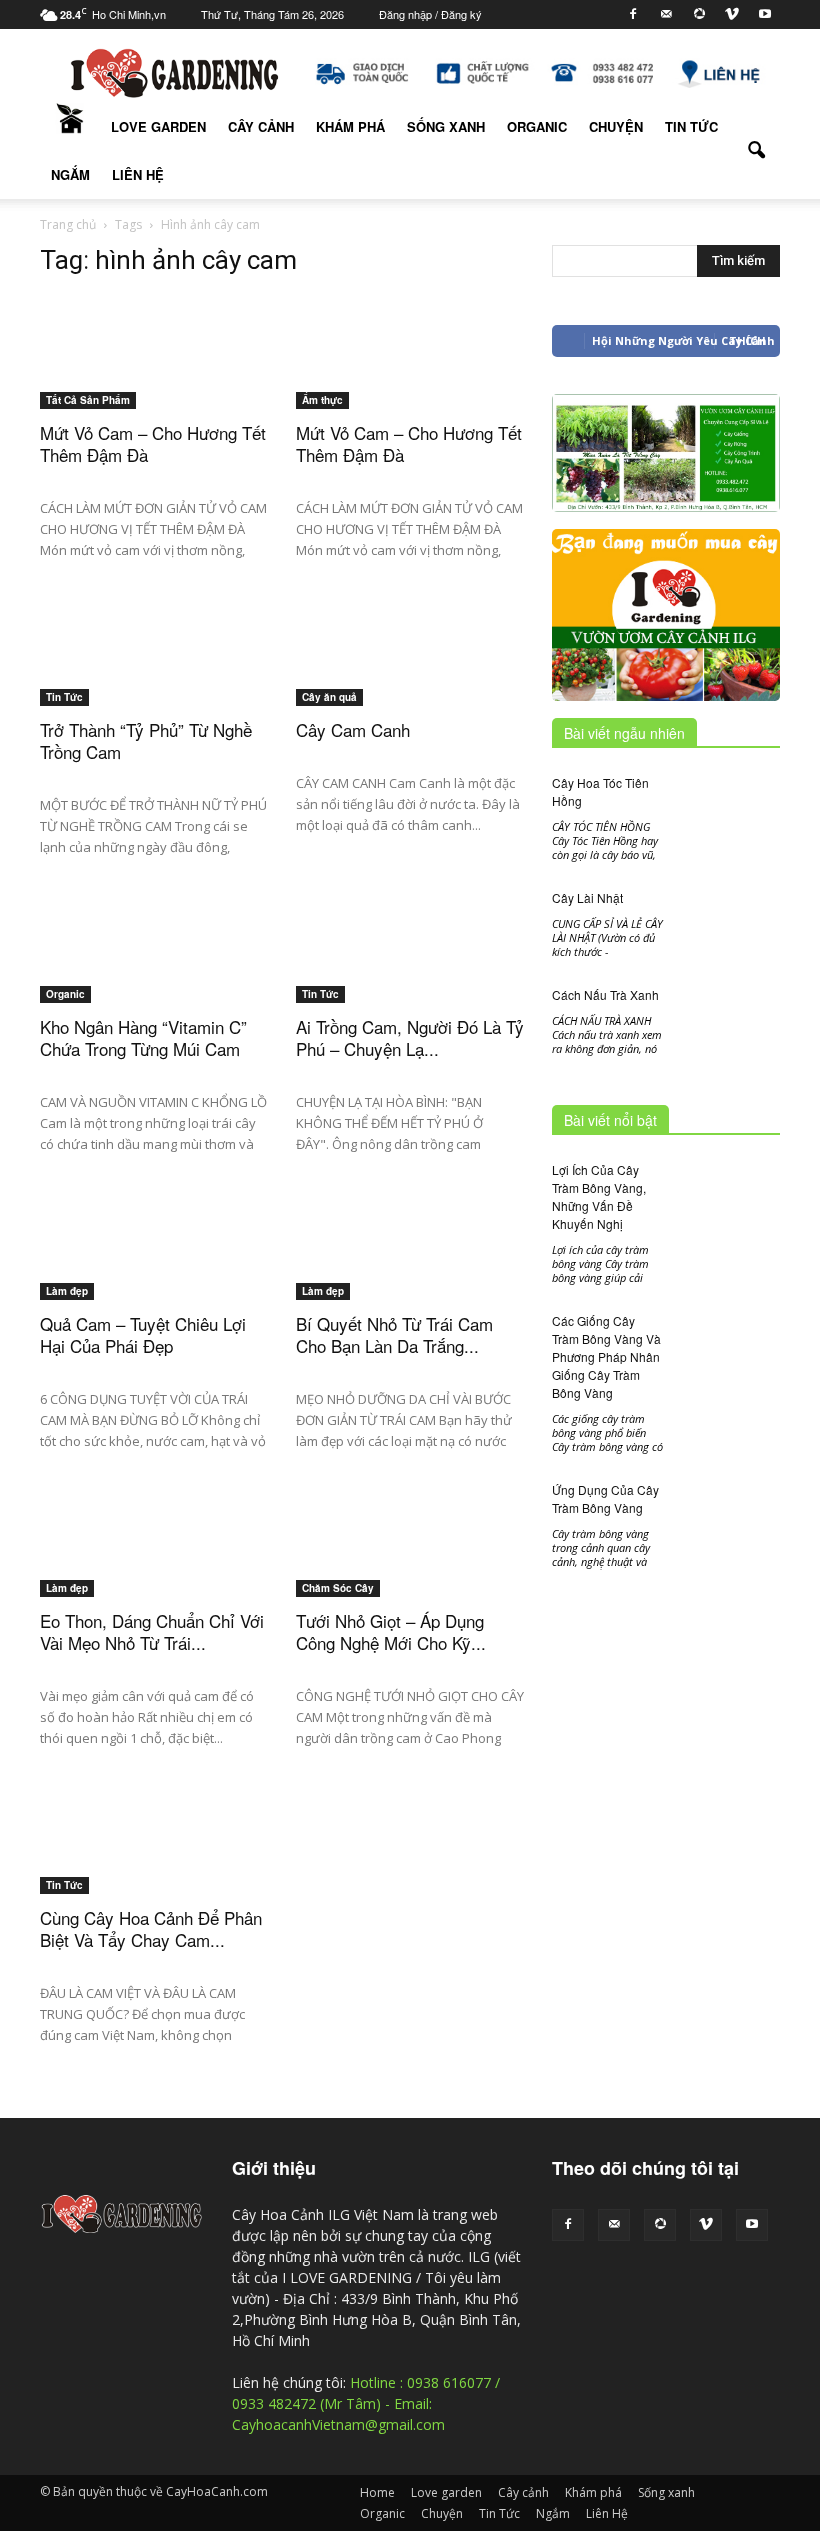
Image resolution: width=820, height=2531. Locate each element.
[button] (756, 151)
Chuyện (616, 126)
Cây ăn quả (329, 697)
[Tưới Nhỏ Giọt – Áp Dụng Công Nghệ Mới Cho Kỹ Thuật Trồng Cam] (410, 1571)
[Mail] (666, 14)
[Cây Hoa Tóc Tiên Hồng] (730, 802)
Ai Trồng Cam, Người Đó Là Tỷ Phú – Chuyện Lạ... (410, 1037)
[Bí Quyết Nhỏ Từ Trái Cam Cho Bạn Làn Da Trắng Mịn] (410, 1263)
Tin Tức (691, 126)
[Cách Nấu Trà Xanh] (730, 1019)
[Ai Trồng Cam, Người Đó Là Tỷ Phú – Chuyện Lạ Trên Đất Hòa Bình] (410, 954)
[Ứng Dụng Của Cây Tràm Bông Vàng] (730, 1547)
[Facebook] (633, 14)
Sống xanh (446, 126)
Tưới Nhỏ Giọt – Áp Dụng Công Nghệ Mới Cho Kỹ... (391, 1631)
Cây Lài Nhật (587, 897)
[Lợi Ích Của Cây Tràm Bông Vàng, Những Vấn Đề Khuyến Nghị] (730, 1196)
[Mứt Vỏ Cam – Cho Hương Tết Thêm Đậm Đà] (154, 381)
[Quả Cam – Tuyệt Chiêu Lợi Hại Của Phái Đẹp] (154, 1280)
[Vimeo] (732, 14)
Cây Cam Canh (353, 729)
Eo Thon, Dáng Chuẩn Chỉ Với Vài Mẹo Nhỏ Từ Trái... (152, 1631)
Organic (537, 126)
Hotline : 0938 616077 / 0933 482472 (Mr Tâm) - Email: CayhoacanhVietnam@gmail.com (366, 2403)
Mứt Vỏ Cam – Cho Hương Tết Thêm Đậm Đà (153, 443)
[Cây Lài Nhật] (730, 922)
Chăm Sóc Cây (338, 1588)
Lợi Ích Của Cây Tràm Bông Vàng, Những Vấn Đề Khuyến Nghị (599, 1196)
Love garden (158, 126)
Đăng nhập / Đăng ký (430, 14)
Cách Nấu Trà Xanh (605, 994)
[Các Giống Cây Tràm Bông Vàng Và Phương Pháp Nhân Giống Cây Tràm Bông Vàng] (730, 1349)
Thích (747, 340)
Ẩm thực (322, 400)
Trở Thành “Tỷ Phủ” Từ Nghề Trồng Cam (146, 740)
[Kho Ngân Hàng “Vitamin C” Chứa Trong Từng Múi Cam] (154, 977)
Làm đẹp (67, 1291)
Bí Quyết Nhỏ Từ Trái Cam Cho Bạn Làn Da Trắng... (394, 1334)
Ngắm (70, 174)
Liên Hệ (138, 174)
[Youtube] (765, 14)
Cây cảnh (261, 126)
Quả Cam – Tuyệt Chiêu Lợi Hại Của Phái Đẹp (143, 1334)
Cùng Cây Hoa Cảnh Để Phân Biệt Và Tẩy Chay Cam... (151, 1928)
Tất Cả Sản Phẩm (88, 400)
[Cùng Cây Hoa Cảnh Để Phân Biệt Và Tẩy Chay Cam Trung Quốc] (154, 1867)
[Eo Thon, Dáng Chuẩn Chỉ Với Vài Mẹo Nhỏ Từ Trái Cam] (154, 1560)
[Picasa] (699, 14)
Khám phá (350, 126)
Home (70, 127)
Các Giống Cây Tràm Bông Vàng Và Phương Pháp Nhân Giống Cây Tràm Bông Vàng (606, 1356)
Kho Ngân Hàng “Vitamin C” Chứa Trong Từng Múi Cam (143, 1037)
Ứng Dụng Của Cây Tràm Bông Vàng (605, 1498)
